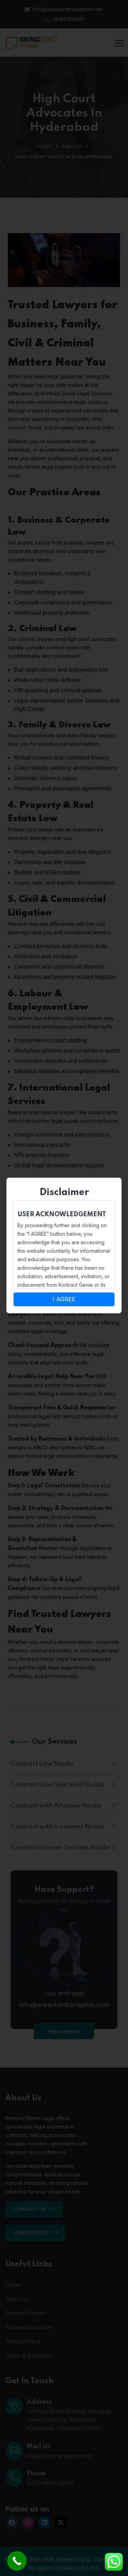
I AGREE (64, 1299)
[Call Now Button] (17, 2561)
